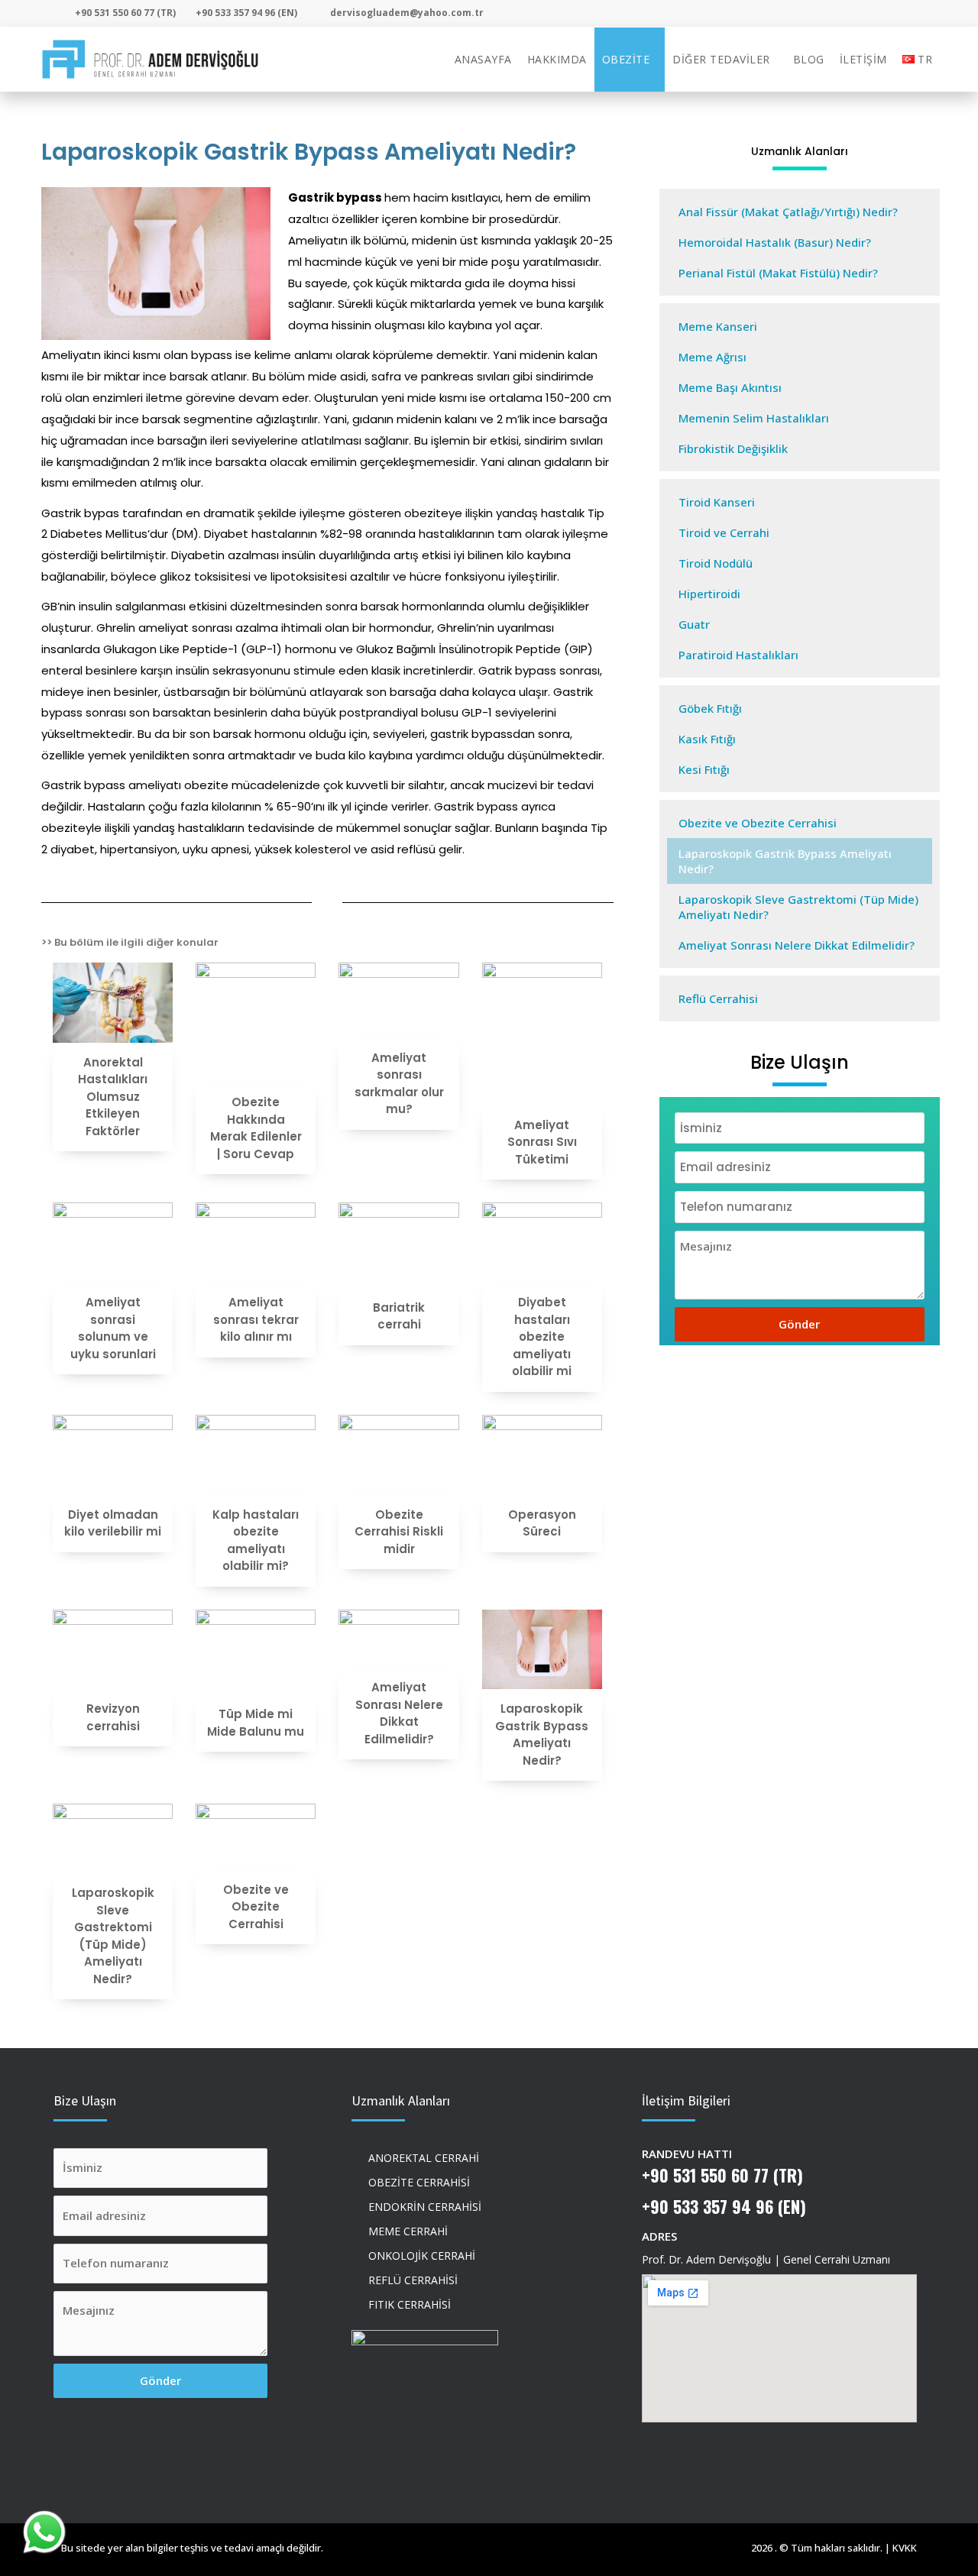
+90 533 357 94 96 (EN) (724, 2206)
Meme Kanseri (718, 326)
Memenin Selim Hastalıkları (754, 418)
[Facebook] (881, 14)
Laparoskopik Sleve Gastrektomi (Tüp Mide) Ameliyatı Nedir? (798, 907)
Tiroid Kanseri (717, 502)
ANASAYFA (483, 59)
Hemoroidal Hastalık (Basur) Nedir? (775, 242)
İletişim (863, 59)
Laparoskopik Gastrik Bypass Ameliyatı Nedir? (785, 861)
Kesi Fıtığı (704, 769)
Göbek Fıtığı (710, 708)
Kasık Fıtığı (707, 739)
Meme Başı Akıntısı (730, 387)
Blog (809, 59)
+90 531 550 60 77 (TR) (722, 2175)
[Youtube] (914, 14)
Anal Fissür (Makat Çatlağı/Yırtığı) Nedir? (788, 212)
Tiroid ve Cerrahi (724, 532)
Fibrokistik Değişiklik (733, 448)
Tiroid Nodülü (716, 563)
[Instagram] (848, 14)
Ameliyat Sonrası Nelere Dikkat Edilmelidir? (797, 945)
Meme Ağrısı (712, 357)
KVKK (905, 2548)
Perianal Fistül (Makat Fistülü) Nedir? (778, 273)
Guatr (694, 624)
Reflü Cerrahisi (718, 998)
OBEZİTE (626, 59)
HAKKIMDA (557, 59)
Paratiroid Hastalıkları (738, 655)
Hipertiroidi (709, 594)
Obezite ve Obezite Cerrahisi (758, 823)
